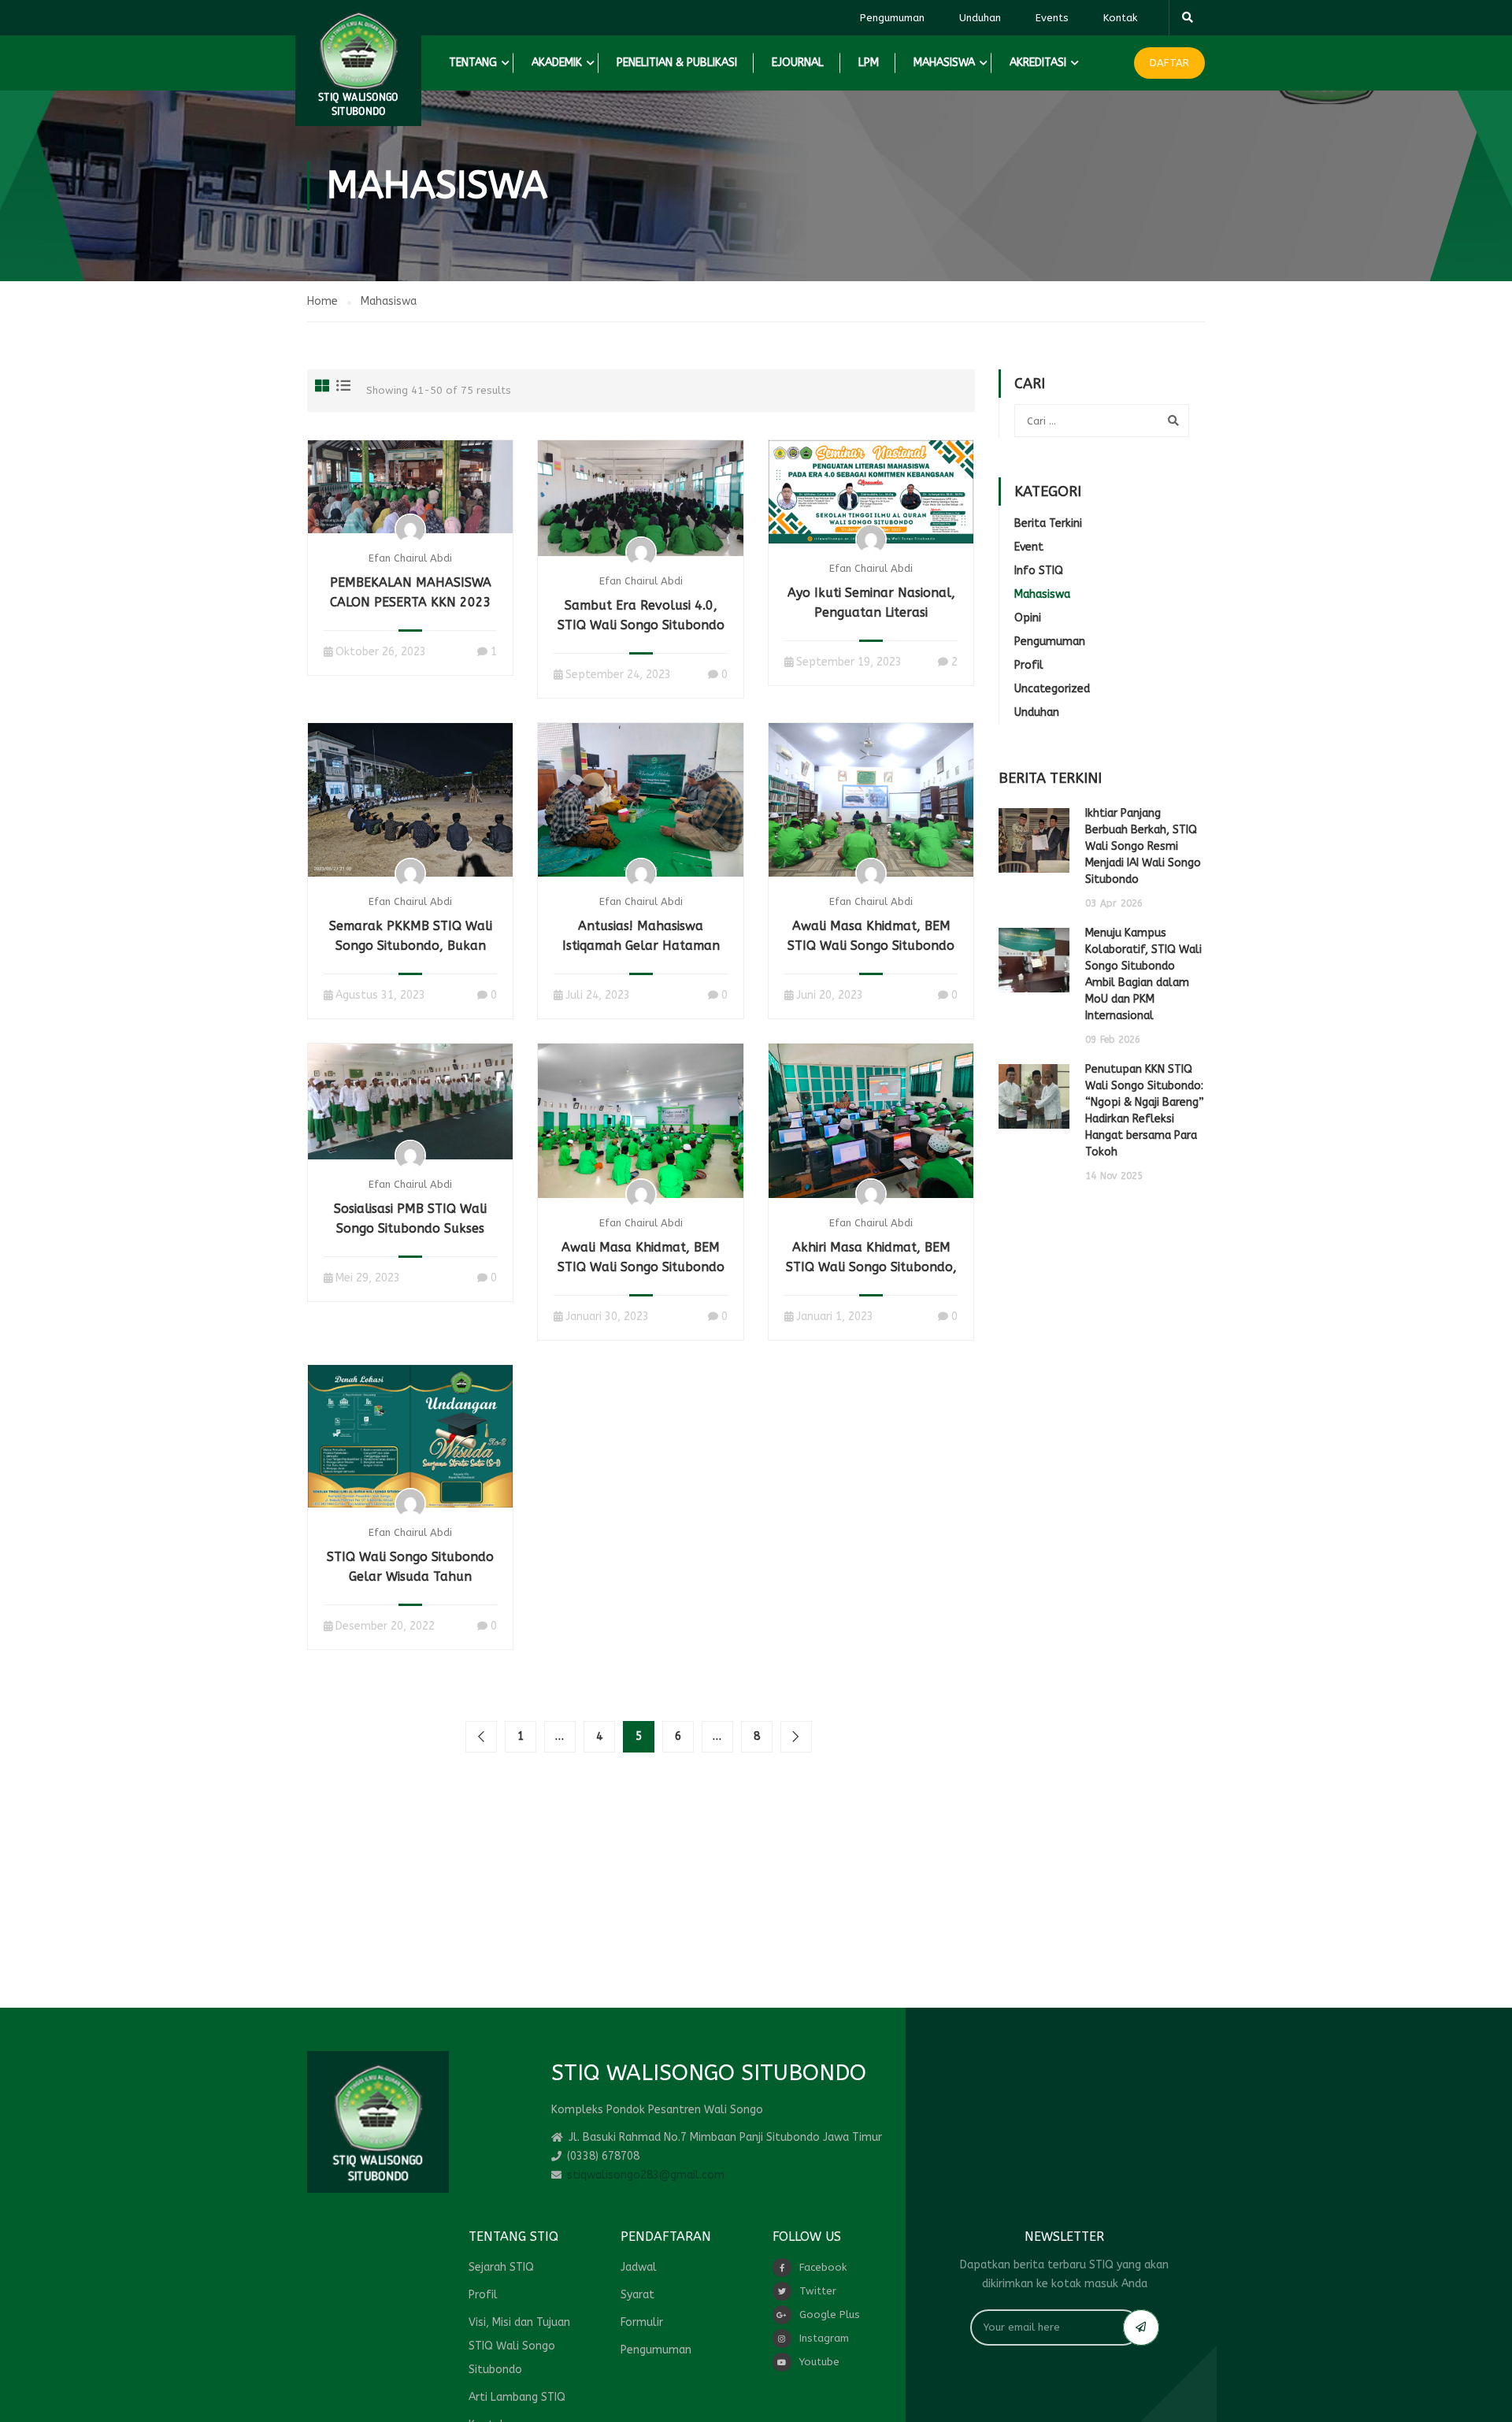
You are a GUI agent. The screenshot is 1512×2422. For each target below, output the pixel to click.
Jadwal (639, 2267)
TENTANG (473, 63)
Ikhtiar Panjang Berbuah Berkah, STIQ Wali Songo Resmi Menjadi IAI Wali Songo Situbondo (1143, 846)
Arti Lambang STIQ (517, 2397)
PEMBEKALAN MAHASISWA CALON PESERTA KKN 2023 (411, 592)
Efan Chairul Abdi (410, 558)
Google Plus (830, 2314)
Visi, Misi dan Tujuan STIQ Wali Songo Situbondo (519, 2346)
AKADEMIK (557, 63)
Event (1029, 547)
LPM (869, 63)
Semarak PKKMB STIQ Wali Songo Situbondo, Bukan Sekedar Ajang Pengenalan (411, 946)
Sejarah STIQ (501, 2267)
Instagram (824, 2338)
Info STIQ (1039, 571)
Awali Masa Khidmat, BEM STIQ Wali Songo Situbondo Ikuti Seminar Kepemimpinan (641, 1267)
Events (1052, 18)
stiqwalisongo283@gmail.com (646, 2175)
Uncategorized (1052, 689)
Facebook (823, 2267)
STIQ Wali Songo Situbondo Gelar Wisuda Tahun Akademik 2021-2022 (410, 1576)
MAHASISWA (944, 63)
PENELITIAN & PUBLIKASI (677, 63)
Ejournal (798, 63)
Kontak (1120, 18)
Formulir (642, 2322)
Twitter (818, 2291)
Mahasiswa (1042, 594)
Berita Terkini (1048, 523)
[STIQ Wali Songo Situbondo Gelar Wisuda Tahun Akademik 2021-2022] (410, 1435)
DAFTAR (1169, 63)
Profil (1029, 665)
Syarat (637, 2295)
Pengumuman (892, 18)
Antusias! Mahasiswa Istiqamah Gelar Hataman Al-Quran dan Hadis (641, 946)
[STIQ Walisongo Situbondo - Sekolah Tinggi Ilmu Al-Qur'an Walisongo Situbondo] (358, 63)
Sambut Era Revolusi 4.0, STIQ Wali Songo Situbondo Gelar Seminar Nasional (641, 625)
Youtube (819, 2362)
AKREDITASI (1038, 63)
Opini (1028, 618)
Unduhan (980, 18)
